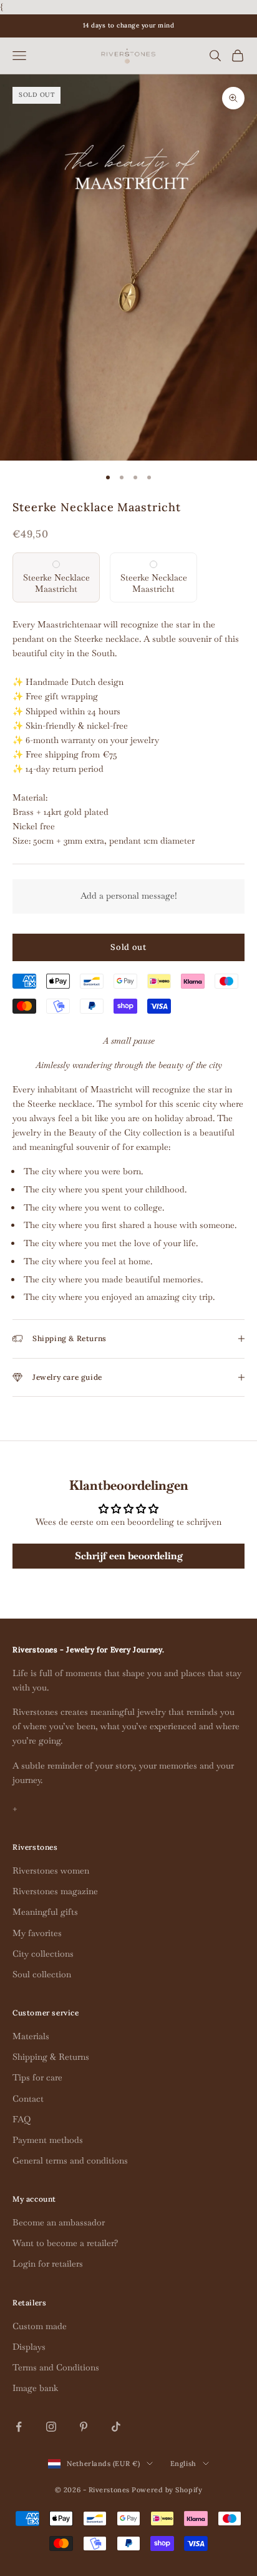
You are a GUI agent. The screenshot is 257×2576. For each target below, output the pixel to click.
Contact (28, 2099)
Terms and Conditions (56, 2367)
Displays (29, 2347)
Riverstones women (51, 1870)
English (183, 2464)
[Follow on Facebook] (19, 2427)
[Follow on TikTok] (116, 2427)
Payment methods (48, 2140)
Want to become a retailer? (65, 2243)
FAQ (22, 2119)
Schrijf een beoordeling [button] (129, 1556)
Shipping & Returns (51, 2057)
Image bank (35, 2388)
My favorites (37, 1933)
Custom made (40, 2326)
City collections (43, 1954)
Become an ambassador (59, 2222)
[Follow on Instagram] (51, 2427)
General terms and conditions (70, 2160)
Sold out (128, 947)
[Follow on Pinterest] (84, 2427)
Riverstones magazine (55, 1891)
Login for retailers (48, 2264)
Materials (31, 2036)
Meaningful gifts (45, 1912)
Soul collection (42, 1974)
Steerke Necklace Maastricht (56, 583)
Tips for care (37, 2077)
